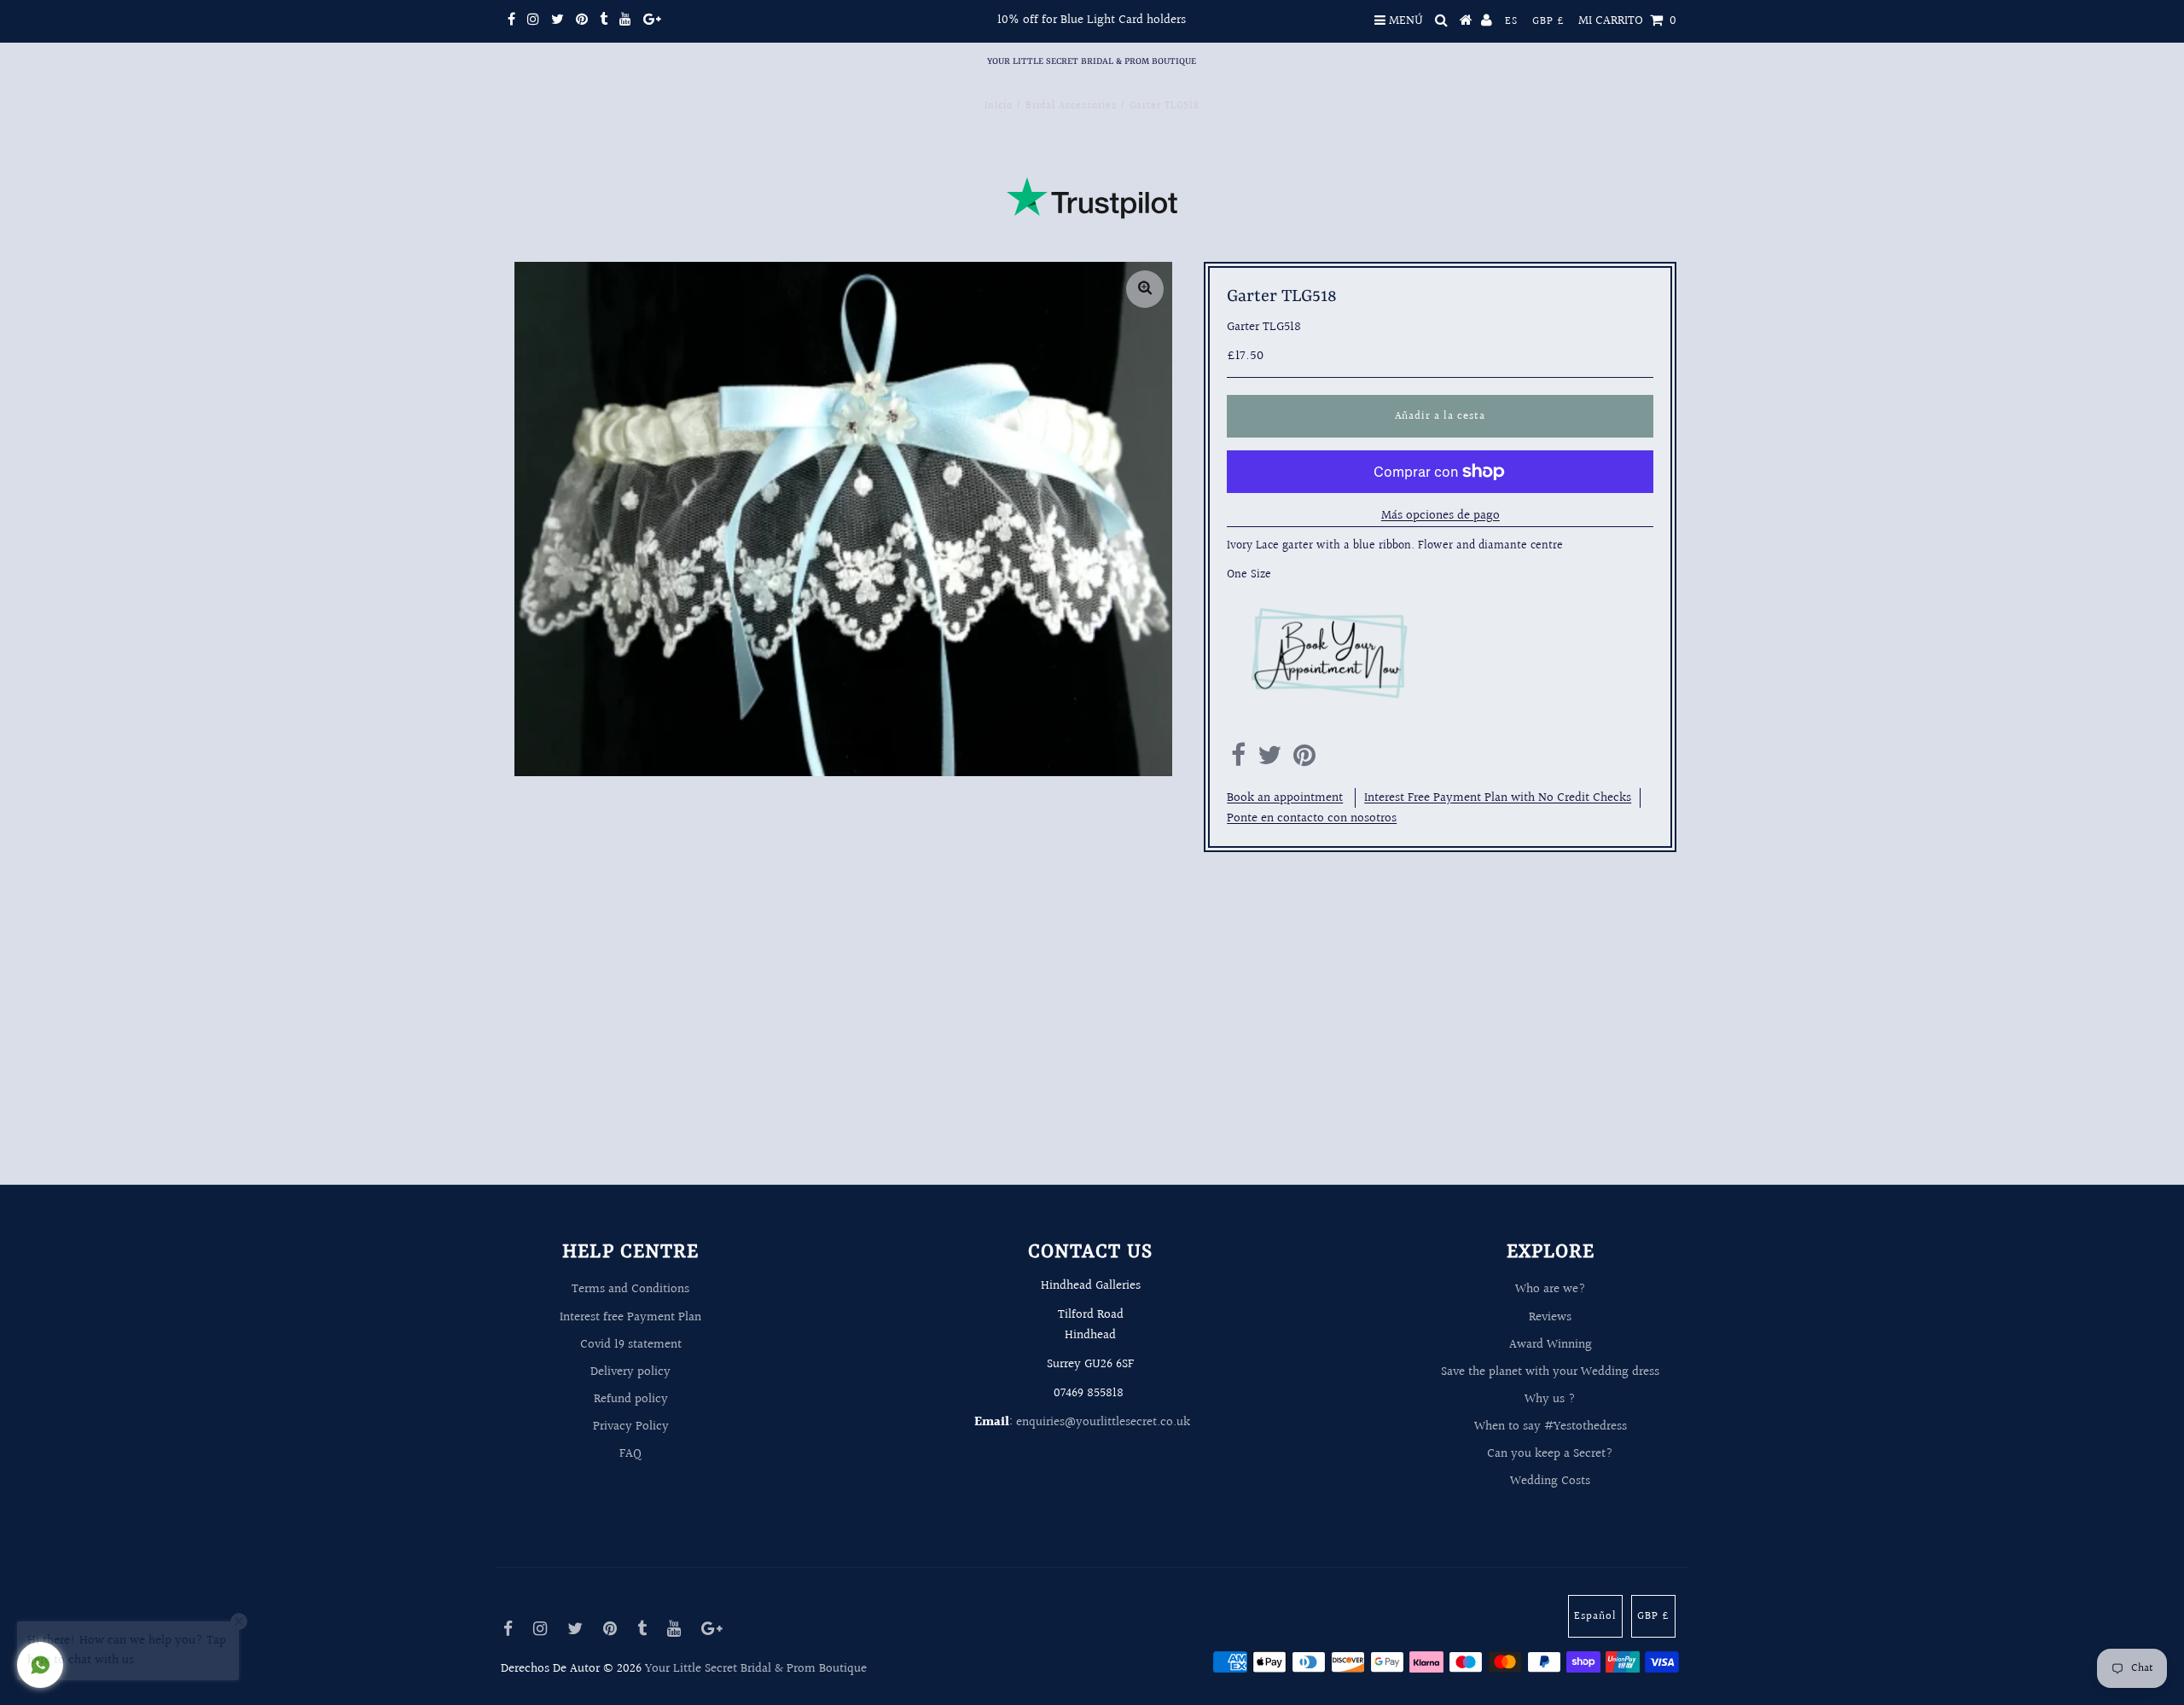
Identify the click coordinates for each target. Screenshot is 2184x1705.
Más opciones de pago (1441, 516)
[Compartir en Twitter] (1269, 760)
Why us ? (1550, 1399)
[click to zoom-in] (1145, 289)
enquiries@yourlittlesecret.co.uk (1103, 1422)
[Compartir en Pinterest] (1304, 760)
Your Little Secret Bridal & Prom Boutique (1092, 61)
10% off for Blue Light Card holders (1092, 20)
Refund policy (631, 1399)
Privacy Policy (631, 1427)
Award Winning (1551, 1345)
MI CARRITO (1627, 21)
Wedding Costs (1550, 1481)
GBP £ (1548, 21)
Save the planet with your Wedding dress (1550, 1372)
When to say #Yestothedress (1551, 1427)
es (1511, 21)
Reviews (1550, 1317)
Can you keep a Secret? (1550, 1454)
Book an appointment (1285, 798)
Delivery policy (630, 1372)
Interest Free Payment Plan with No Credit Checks (1498, 798)
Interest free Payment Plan (630, 1317)
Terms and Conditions (630, 1289)
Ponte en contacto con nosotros (1312, 818)
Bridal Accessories (1071, 106)
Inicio (999, 106)
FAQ (630, 1454)
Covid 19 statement (631, 1345)
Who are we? (1551, 1289)
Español (1595, 1616)
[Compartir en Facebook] (1238, 760)
